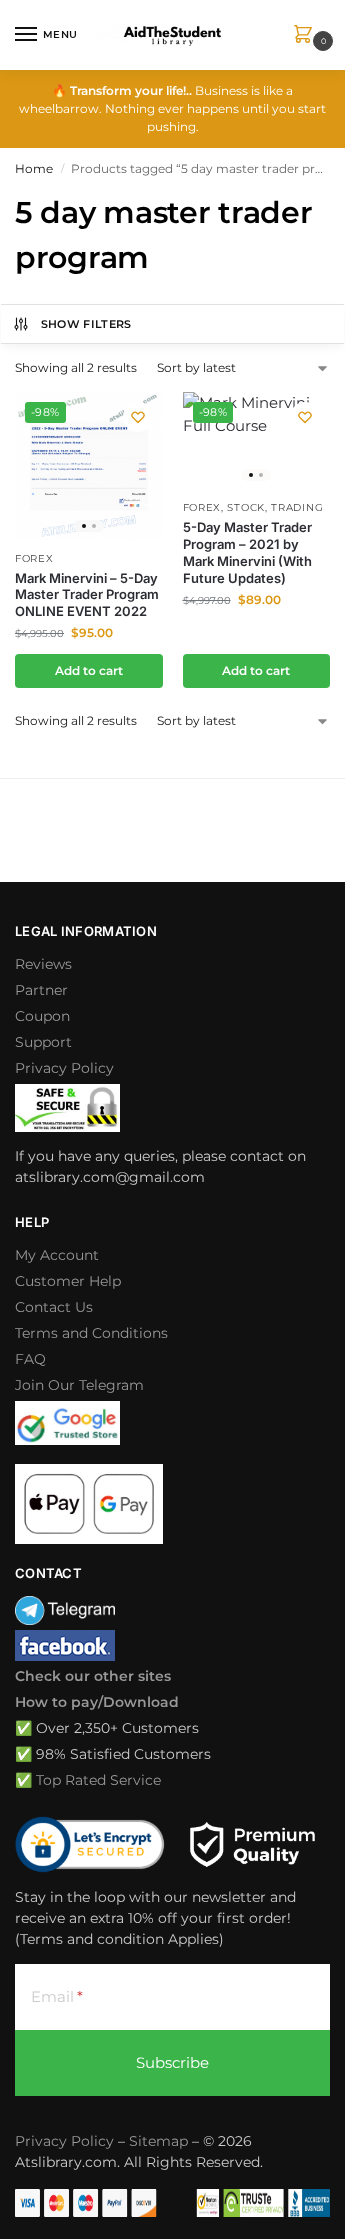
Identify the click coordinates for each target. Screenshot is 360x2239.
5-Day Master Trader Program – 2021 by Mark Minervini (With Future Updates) (247, 552)
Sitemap (158, 2141)
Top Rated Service (98, 1780)
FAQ (30, 1359)
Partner (41, 990)
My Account (57, 1255)
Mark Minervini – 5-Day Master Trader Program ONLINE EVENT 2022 (87, 595)
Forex (34, 558)
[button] (307, 35)
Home (34, 168)
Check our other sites (93, 1676)
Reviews (43, 964)
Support (43, 1042)
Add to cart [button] (89, 670)
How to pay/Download (97, 1702)
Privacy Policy (64, 1068)
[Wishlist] (138, 417)
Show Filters (86, 324)
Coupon (42, 1016)
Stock (246, 507)
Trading (297, 507)
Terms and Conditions (91, 1333)
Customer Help (68, 1281)
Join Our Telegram (79, 1385)
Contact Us (54, 1307)
